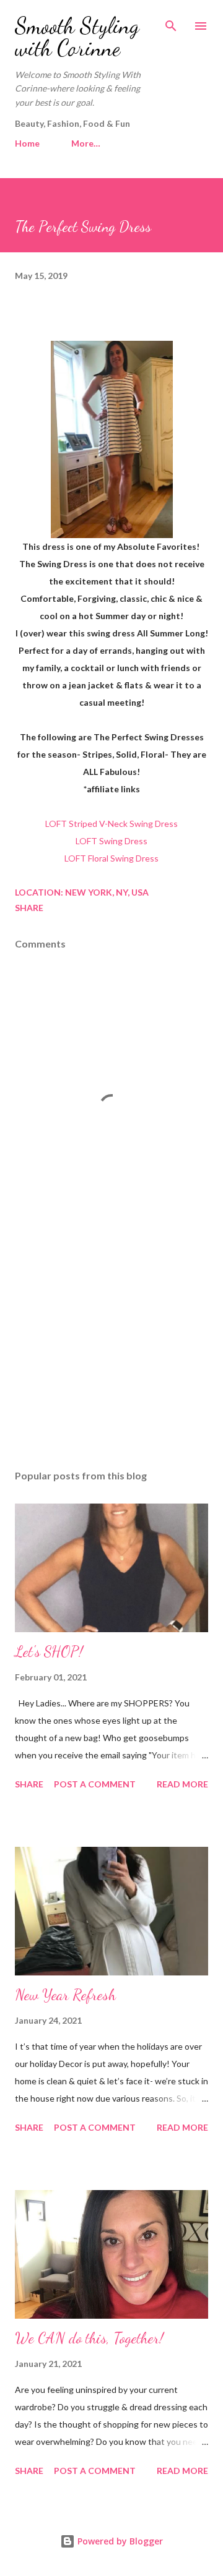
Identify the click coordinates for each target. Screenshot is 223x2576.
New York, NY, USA (107, 892)
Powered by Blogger (119, 2541)
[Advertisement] (111, 1353)
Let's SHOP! (49, 1652)
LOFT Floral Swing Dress (111, 858)
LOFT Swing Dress (111, 841)
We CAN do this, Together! (89, 2338)
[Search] (171, 22)
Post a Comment (95, 1784)
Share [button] (29, 908)
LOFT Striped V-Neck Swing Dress (111, 824)
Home (27, 143)
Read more (182, 1784)
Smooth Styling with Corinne (77, 37)
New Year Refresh (65, 1995)
